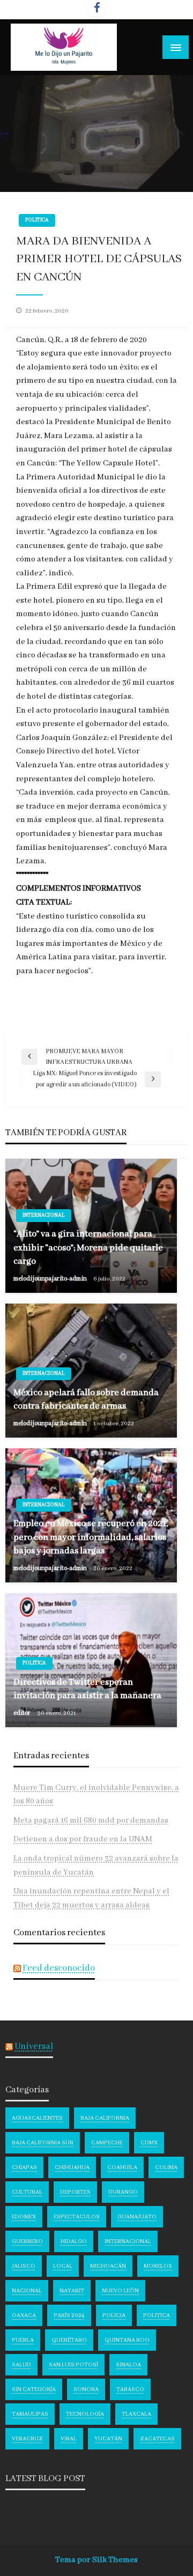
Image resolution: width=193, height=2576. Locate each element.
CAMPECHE (107, 2143)
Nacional (27, 2291)
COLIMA (166, 2167)
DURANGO (123, 2192)
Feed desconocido (59, 1968)
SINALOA (128, 2365)
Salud (21, 2365)
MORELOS (158, 2266)
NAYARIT (72, 2291)
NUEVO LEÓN (120, 2291)
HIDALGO (74, 2241)
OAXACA (24, 2315)
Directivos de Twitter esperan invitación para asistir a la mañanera (87, 1689)
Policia (114, 2315)
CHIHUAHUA (72, 2167)
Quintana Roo (127, 2340)
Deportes (75, 2192)
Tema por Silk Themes (96, 2560)
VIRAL (69, 2439)
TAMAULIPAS (30, 2414)
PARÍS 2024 (69, 2315)
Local (63, 2266)
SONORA (86, 2389)
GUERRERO (27, 2241)
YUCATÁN (108, 2439)
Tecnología (85, 2414)
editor (23, 1713)
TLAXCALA (136, 2414)
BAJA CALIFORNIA (105, 2118)
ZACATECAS (157, 2439)
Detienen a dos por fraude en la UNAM (83, 1839)
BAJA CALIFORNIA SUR (43, 2143)
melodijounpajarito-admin (51, 1279)
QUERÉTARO (69, 2340)
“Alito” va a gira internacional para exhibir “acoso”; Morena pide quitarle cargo (88, 1248)
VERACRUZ (27, 2439)
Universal (34, 2046)
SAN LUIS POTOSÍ (73, 2365)
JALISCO (24, 2266)
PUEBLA (23, 2340)
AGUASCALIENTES (37, 2118)
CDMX (149, 2143)
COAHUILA (122, 2167)
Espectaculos (77, 2217)
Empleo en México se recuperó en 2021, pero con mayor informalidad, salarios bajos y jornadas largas (91, 1537)
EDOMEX (24, 2217)
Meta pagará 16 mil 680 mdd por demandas (91, 1820)
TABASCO (130, 2389)
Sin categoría (34, 2389)
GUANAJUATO (137, 2217)
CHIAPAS (24, 2167)
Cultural (27, 2192)
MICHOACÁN (108, 2266)
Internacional (44, 1215)
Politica (37, 220)
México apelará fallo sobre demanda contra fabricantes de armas (86, 1400)
